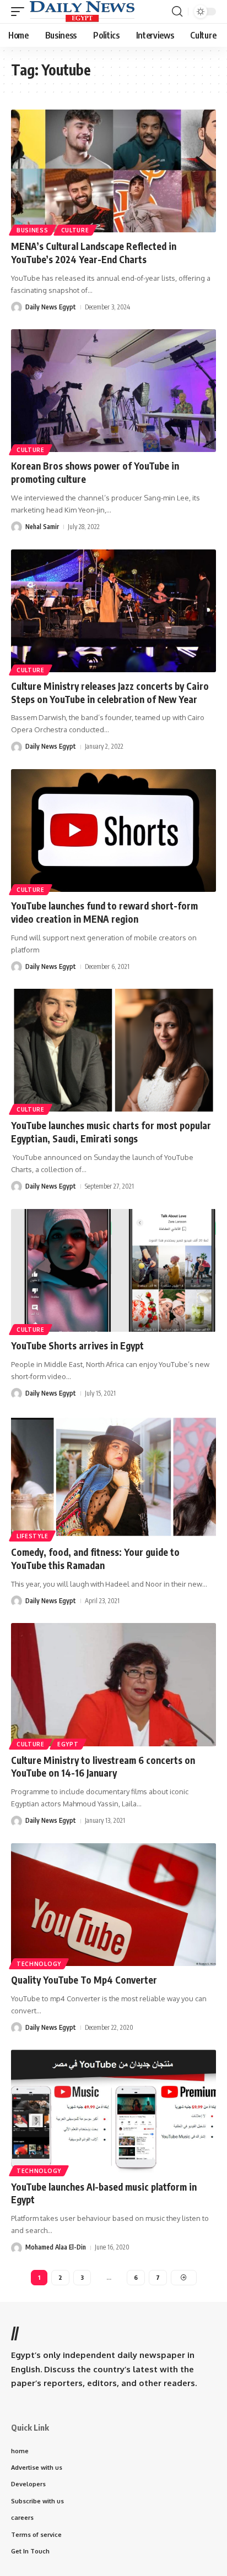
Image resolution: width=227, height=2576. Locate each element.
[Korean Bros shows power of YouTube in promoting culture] (113, 391)
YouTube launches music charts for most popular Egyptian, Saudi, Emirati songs (111, 1132)
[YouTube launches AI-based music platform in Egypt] (113, 2111)
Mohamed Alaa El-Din (56, 2247)
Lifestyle (32, 1536)
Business (33, 230)
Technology (39, 1964)
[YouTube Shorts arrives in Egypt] (113, 1270)
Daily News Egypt (51, 307)
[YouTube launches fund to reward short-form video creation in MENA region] (113, 830)
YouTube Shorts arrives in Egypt (77, 1346)
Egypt (68, 1744)
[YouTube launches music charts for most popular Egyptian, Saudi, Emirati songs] (113, 1050)
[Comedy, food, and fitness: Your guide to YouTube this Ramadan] (113, 1477)
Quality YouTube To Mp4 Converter (84, 1980)
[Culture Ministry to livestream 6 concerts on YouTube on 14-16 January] (113, 1684)
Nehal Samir (42, 527)
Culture (75, 230)
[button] (20, 12)
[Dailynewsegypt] (82, 12)
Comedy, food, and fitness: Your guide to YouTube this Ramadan (95, 1559)
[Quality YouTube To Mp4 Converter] (113, 1905)
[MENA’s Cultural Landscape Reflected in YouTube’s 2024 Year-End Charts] (113, 171)
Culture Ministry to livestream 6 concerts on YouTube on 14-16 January (103, 1767)
